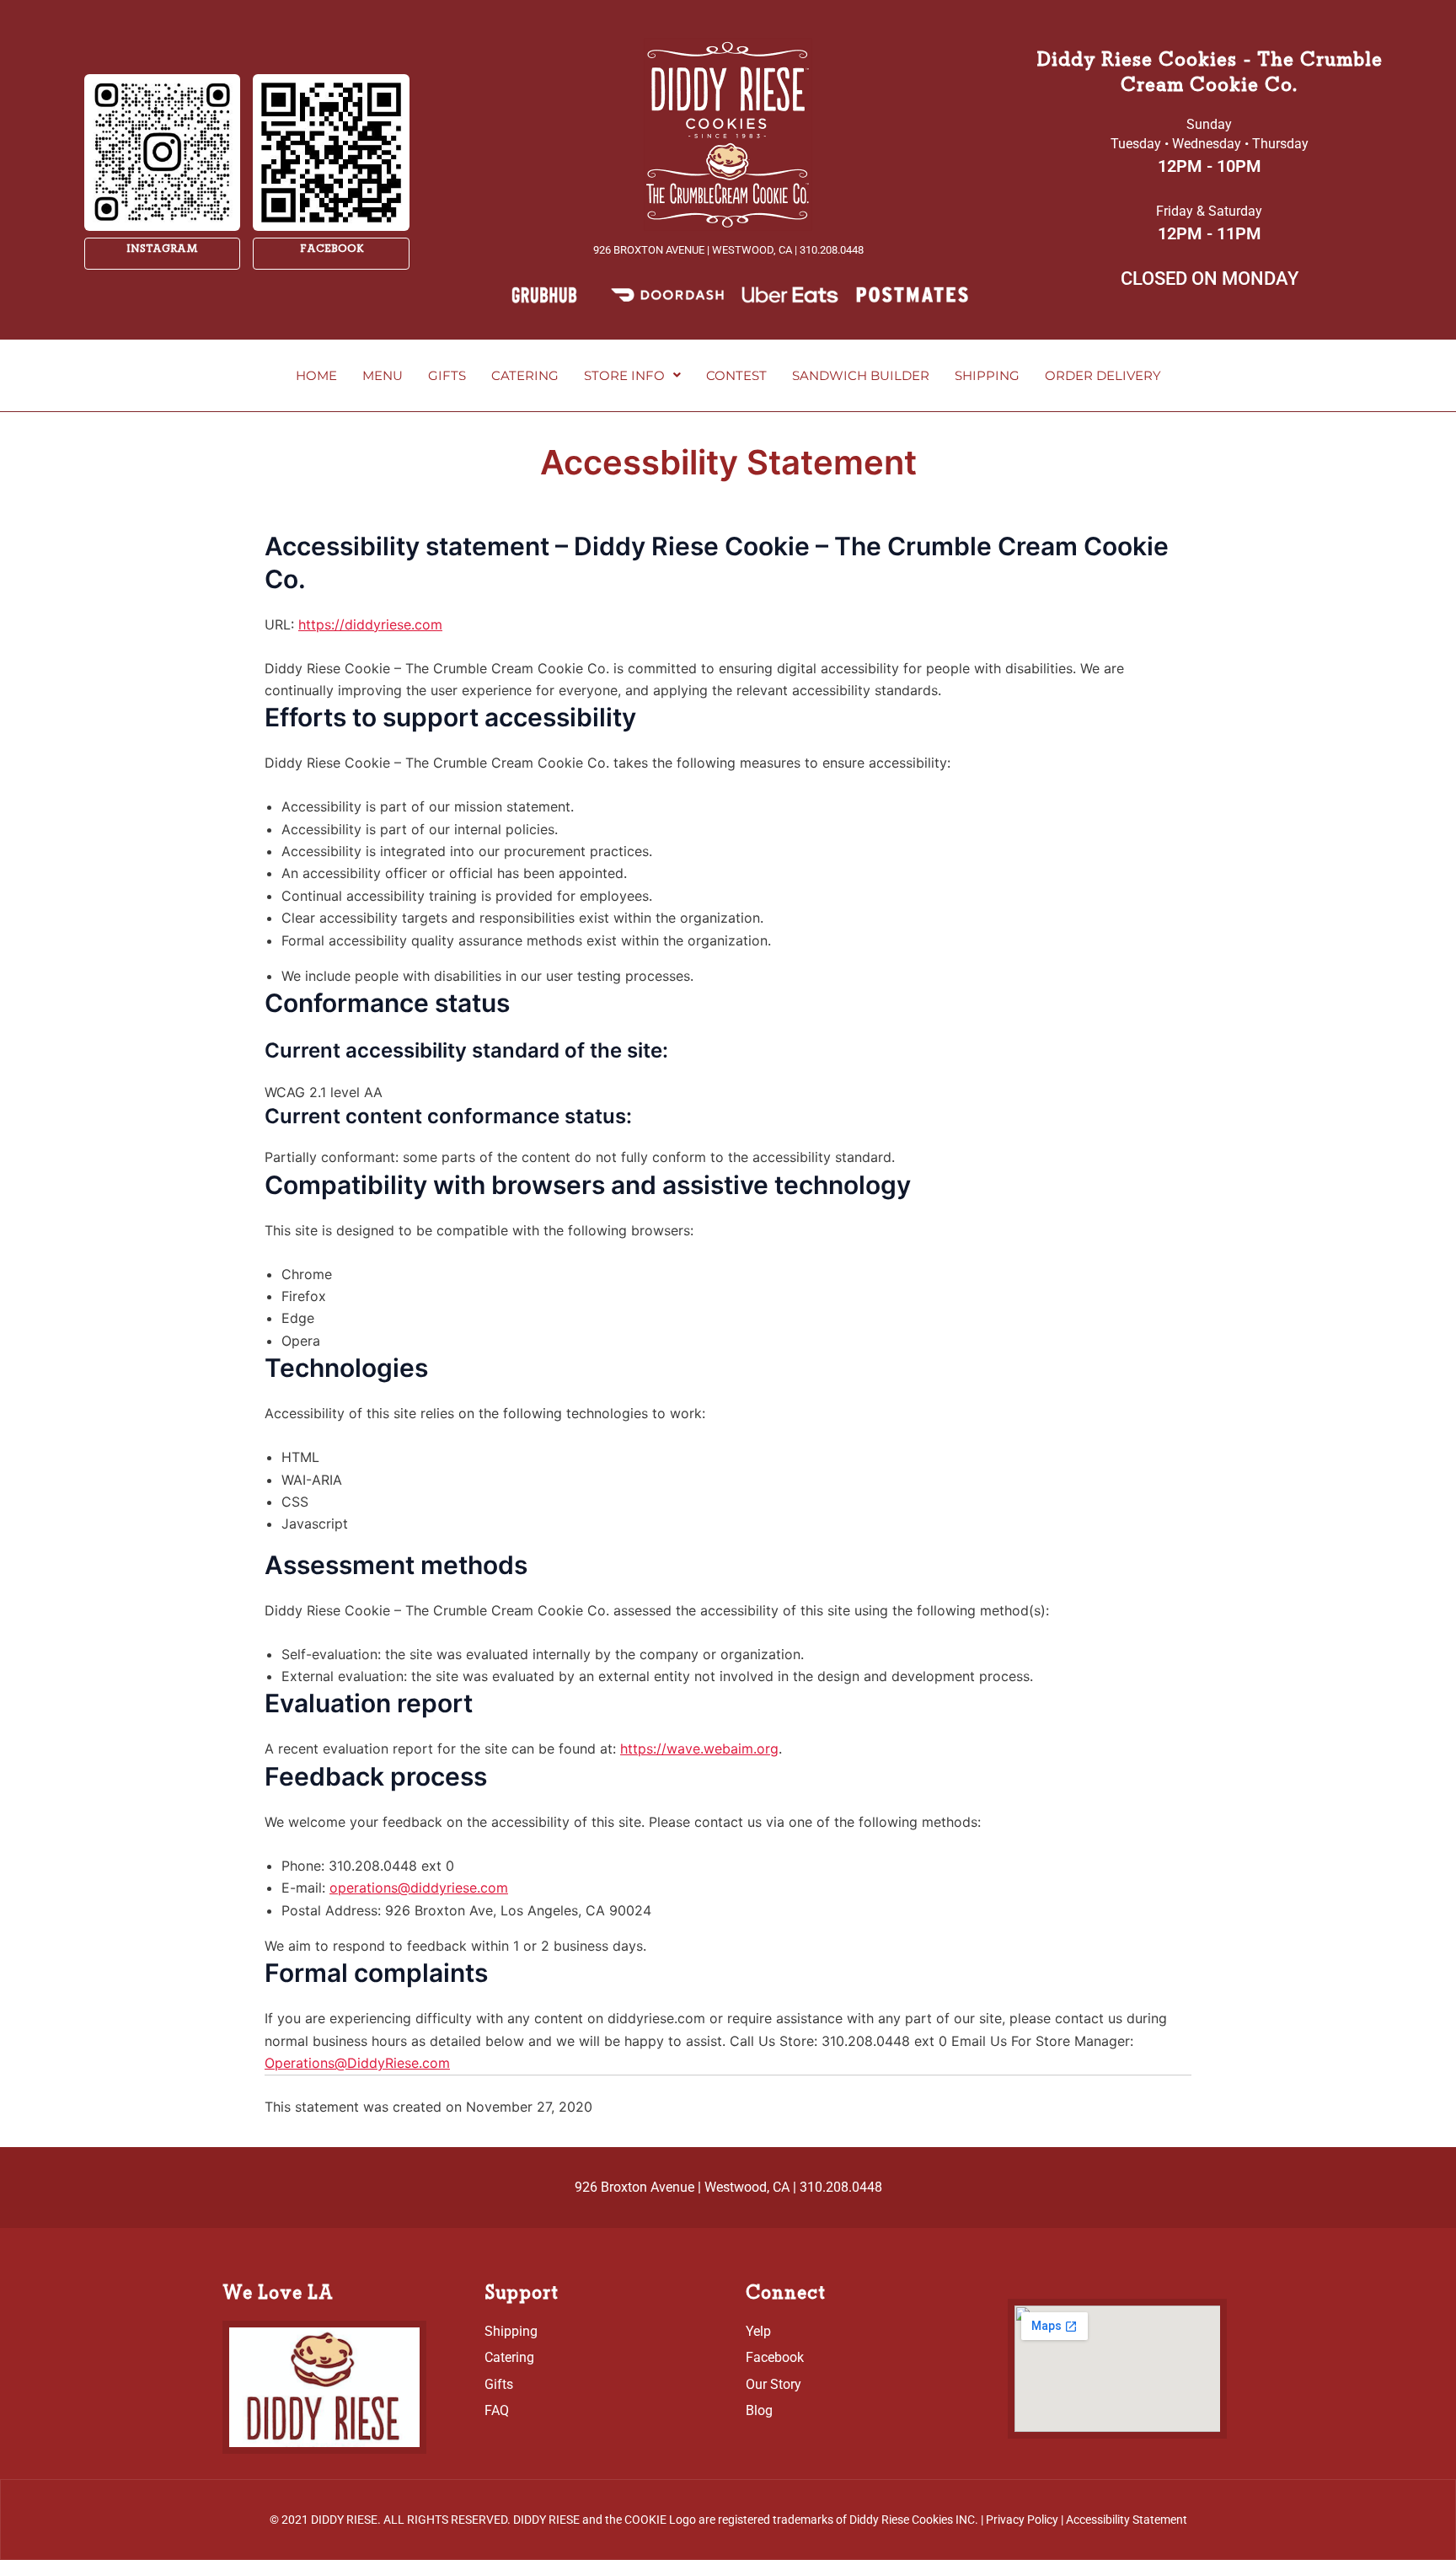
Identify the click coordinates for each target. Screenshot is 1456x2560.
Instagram (162, 249)
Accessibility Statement (1127, 2520)
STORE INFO (624, 375)
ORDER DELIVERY (1103, 375)
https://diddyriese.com (370, 624)
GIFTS (447, 375)
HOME (316, 375)
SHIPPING (987, 375)
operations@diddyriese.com (419, 1888)
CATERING (525, 375)
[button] (632, 375)
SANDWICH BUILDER (861, 375)
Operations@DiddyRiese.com (357, 2063)
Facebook (332, 249)
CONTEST (736, 375)
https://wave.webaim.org (699, 1749)
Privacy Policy (1022, 2520)
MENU (383, 375)
